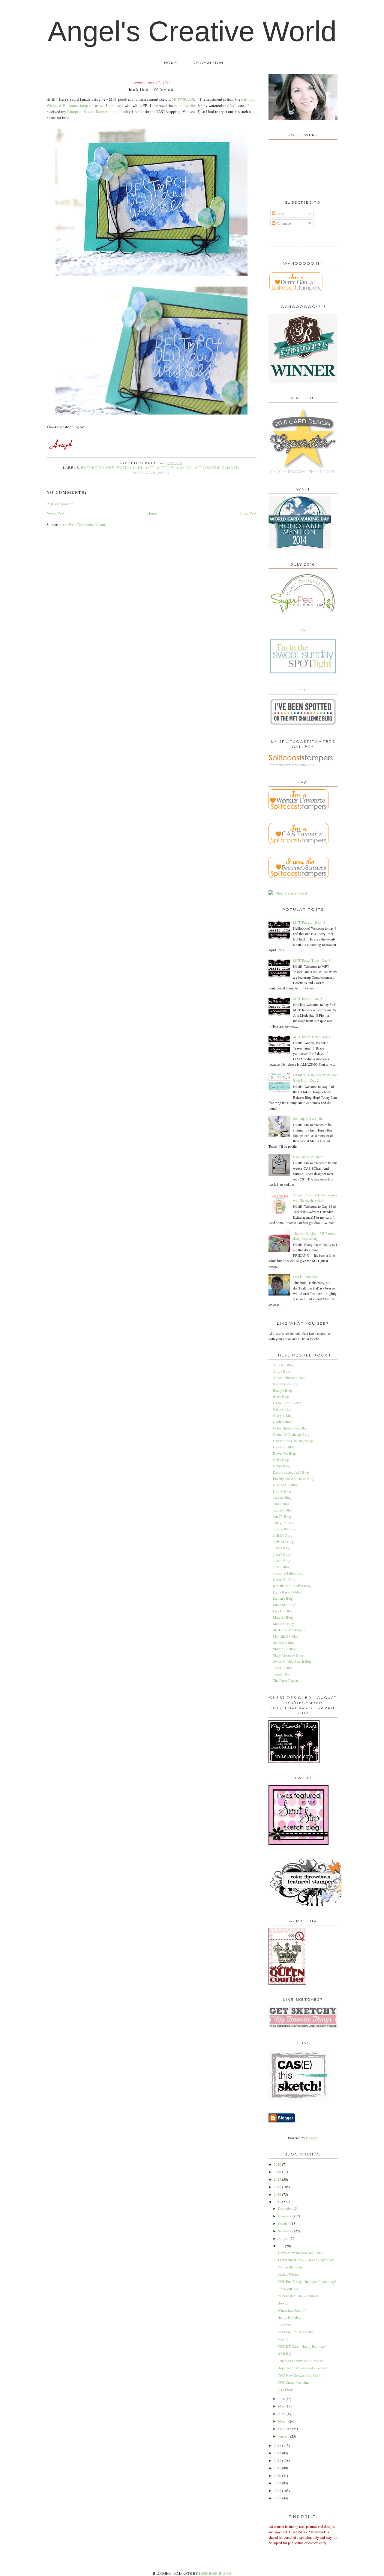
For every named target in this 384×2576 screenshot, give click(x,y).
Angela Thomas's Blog (289, 1378)
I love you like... (289, 2289)
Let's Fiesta (285, 2389)
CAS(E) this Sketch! (288, 1403)
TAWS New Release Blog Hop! (300, 2252)
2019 (278, 2172)
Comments (283, 223)
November (286, 2216)
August (284, 2238)
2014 (278, 2445)
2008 (278, 2490)
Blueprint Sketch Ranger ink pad (94, 111)
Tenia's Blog (282, 1674)
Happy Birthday (289, 2317)
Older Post (248, 513)
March (283, 2421)
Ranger (230, 468)
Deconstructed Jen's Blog (291, 1472)
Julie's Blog (281, 1567)
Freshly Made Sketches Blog (294, 1478)
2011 (278, 2468)
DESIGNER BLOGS (215, 2573)
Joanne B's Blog (285, 1529)
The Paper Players (286, 1680)
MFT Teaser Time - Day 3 (312, 960)
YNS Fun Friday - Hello (295, 2332)
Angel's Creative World (192, 31)
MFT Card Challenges (289, 1630)
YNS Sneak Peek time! (294, 2382)
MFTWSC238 (183, 99)
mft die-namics (174, 468)
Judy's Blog (281, 1548)
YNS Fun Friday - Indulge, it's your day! (307, 2281)
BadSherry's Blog (286, 1384)
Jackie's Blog (282, 1497)
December (286, 2208)
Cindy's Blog (282, 1422)
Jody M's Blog (283, 1542)
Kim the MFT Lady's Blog (292, 1586)
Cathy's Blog (282, 1409)
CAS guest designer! (308, 1157)
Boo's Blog (281, 1396)
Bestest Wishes (288, 2274)
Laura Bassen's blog (287, 1592)
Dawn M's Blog (284, 1453)
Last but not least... (306, 1277)
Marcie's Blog (283, 1617)
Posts (280, 214)
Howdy (283, 2303)
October (284, 2223)
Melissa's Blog (283, 1624)
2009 (278, 2483)
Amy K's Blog (283, 1365)
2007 (278, 2498)
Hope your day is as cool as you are (303, 2368)
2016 (278, 2194)
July (282, 2246)
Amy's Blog (282, 1371)
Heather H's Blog (285, 1485)
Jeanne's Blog (283, 1510)
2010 (278, 2475)
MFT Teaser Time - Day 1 (312, 1037)
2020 (278, 2164)
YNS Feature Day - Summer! (298, 2296)
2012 (278, 2460)
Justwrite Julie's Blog (288, 1573)
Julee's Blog (282, 1554)
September (286, 2231)
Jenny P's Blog (284, 1523)
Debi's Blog (281, 1466)
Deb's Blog (281, 1460)
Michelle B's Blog (286, 1636)
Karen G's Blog (284, 1579)
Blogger (312, 2138)
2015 (278, 2202)
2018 (278, 2179)
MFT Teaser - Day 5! (308, 998)
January (284, 2436)
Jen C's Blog (282, 1516)
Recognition (208, 63)
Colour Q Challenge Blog (291, 1434)
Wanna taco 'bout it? (292, 2310)
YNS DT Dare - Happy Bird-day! (302, 2346)
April (282, 2413)
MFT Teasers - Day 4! (309, 922)
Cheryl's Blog (283, 1415)
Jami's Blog (281, 1504)
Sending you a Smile (308, 1118)
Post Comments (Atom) (87, 524)
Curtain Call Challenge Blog (293, 1441)
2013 (278, 2453)
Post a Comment (60, 504)
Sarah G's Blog (284, 1642)
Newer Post (55, 513)
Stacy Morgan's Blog (288, 1655)
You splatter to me (290, 2267)
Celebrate (284, 2325)
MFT (150, 468)
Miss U (283, 2339)
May (282, 2406)
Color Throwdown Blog (290, 1428)
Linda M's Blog (284, 1605)
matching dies (185, 105)
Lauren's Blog (283, 1598)
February (285, 2429)
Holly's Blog (282, 1491)
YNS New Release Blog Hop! (299, 2375)
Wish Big (284, 2353)
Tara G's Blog (283, 1668)
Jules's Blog (282, 1560)
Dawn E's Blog (284, 1447)
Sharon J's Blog (284, 1649)
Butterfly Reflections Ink (112, 468)
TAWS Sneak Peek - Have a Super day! (306, 2260)
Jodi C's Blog (283, 1535)
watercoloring (151, 473)
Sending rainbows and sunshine (300, 2361)
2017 (278, 2187)
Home (171, 63)
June (282, 2398)
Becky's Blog (282, 1390)
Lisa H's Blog (283, 1611)
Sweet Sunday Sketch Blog (292, 1661)
